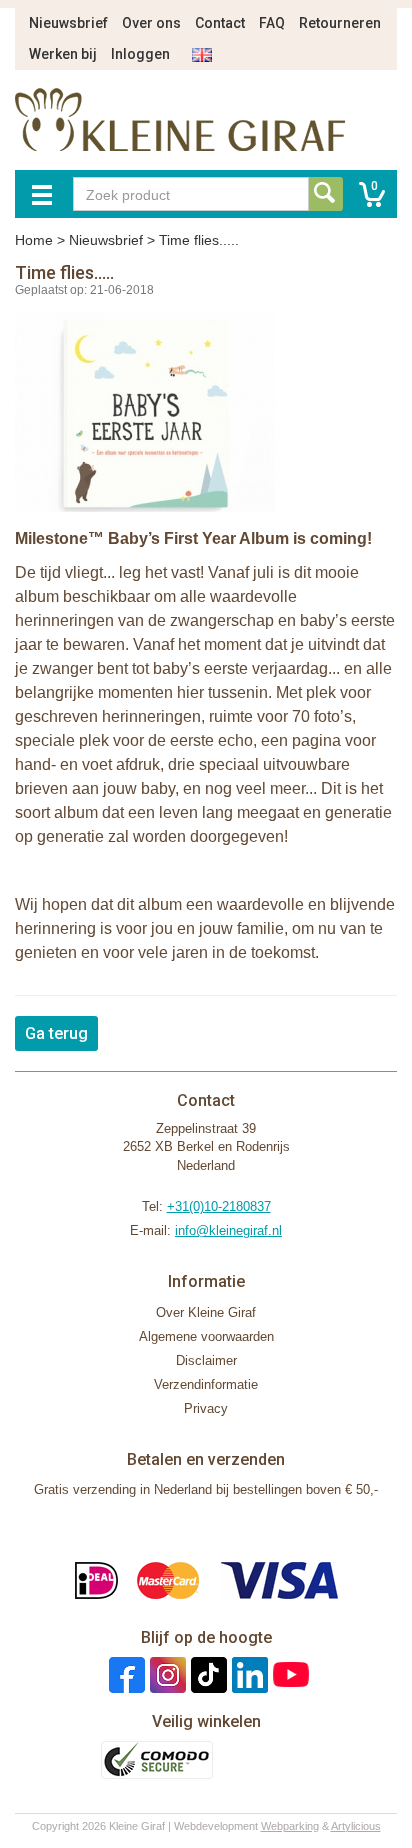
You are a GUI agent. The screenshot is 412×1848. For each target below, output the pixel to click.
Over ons (151, 23)
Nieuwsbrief (68, 23)
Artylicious (356, 1826)
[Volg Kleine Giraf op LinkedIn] (247, 1674)
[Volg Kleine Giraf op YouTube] (288, 1674)
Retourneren (340, 23)
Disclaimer (206, 1360)
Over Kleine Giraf (206, 1312)
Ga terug (56, 1033)
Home (34, 240)
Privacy (206, 1408)
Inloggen (140, 54)
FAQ (272, 23)
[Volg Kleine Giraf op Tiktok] (206, 1674)
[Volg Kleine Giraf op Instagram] (165, 1674)
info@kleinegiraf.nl (228, 1230)
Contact (220, 23)
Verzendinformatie (206, 1384)
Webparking (290, 1826)
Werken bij (63, 54)
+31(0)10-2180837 (219, 1206)
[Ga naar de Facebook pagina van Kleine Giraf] (124, 1674)
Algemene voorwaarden (206, 1336)
